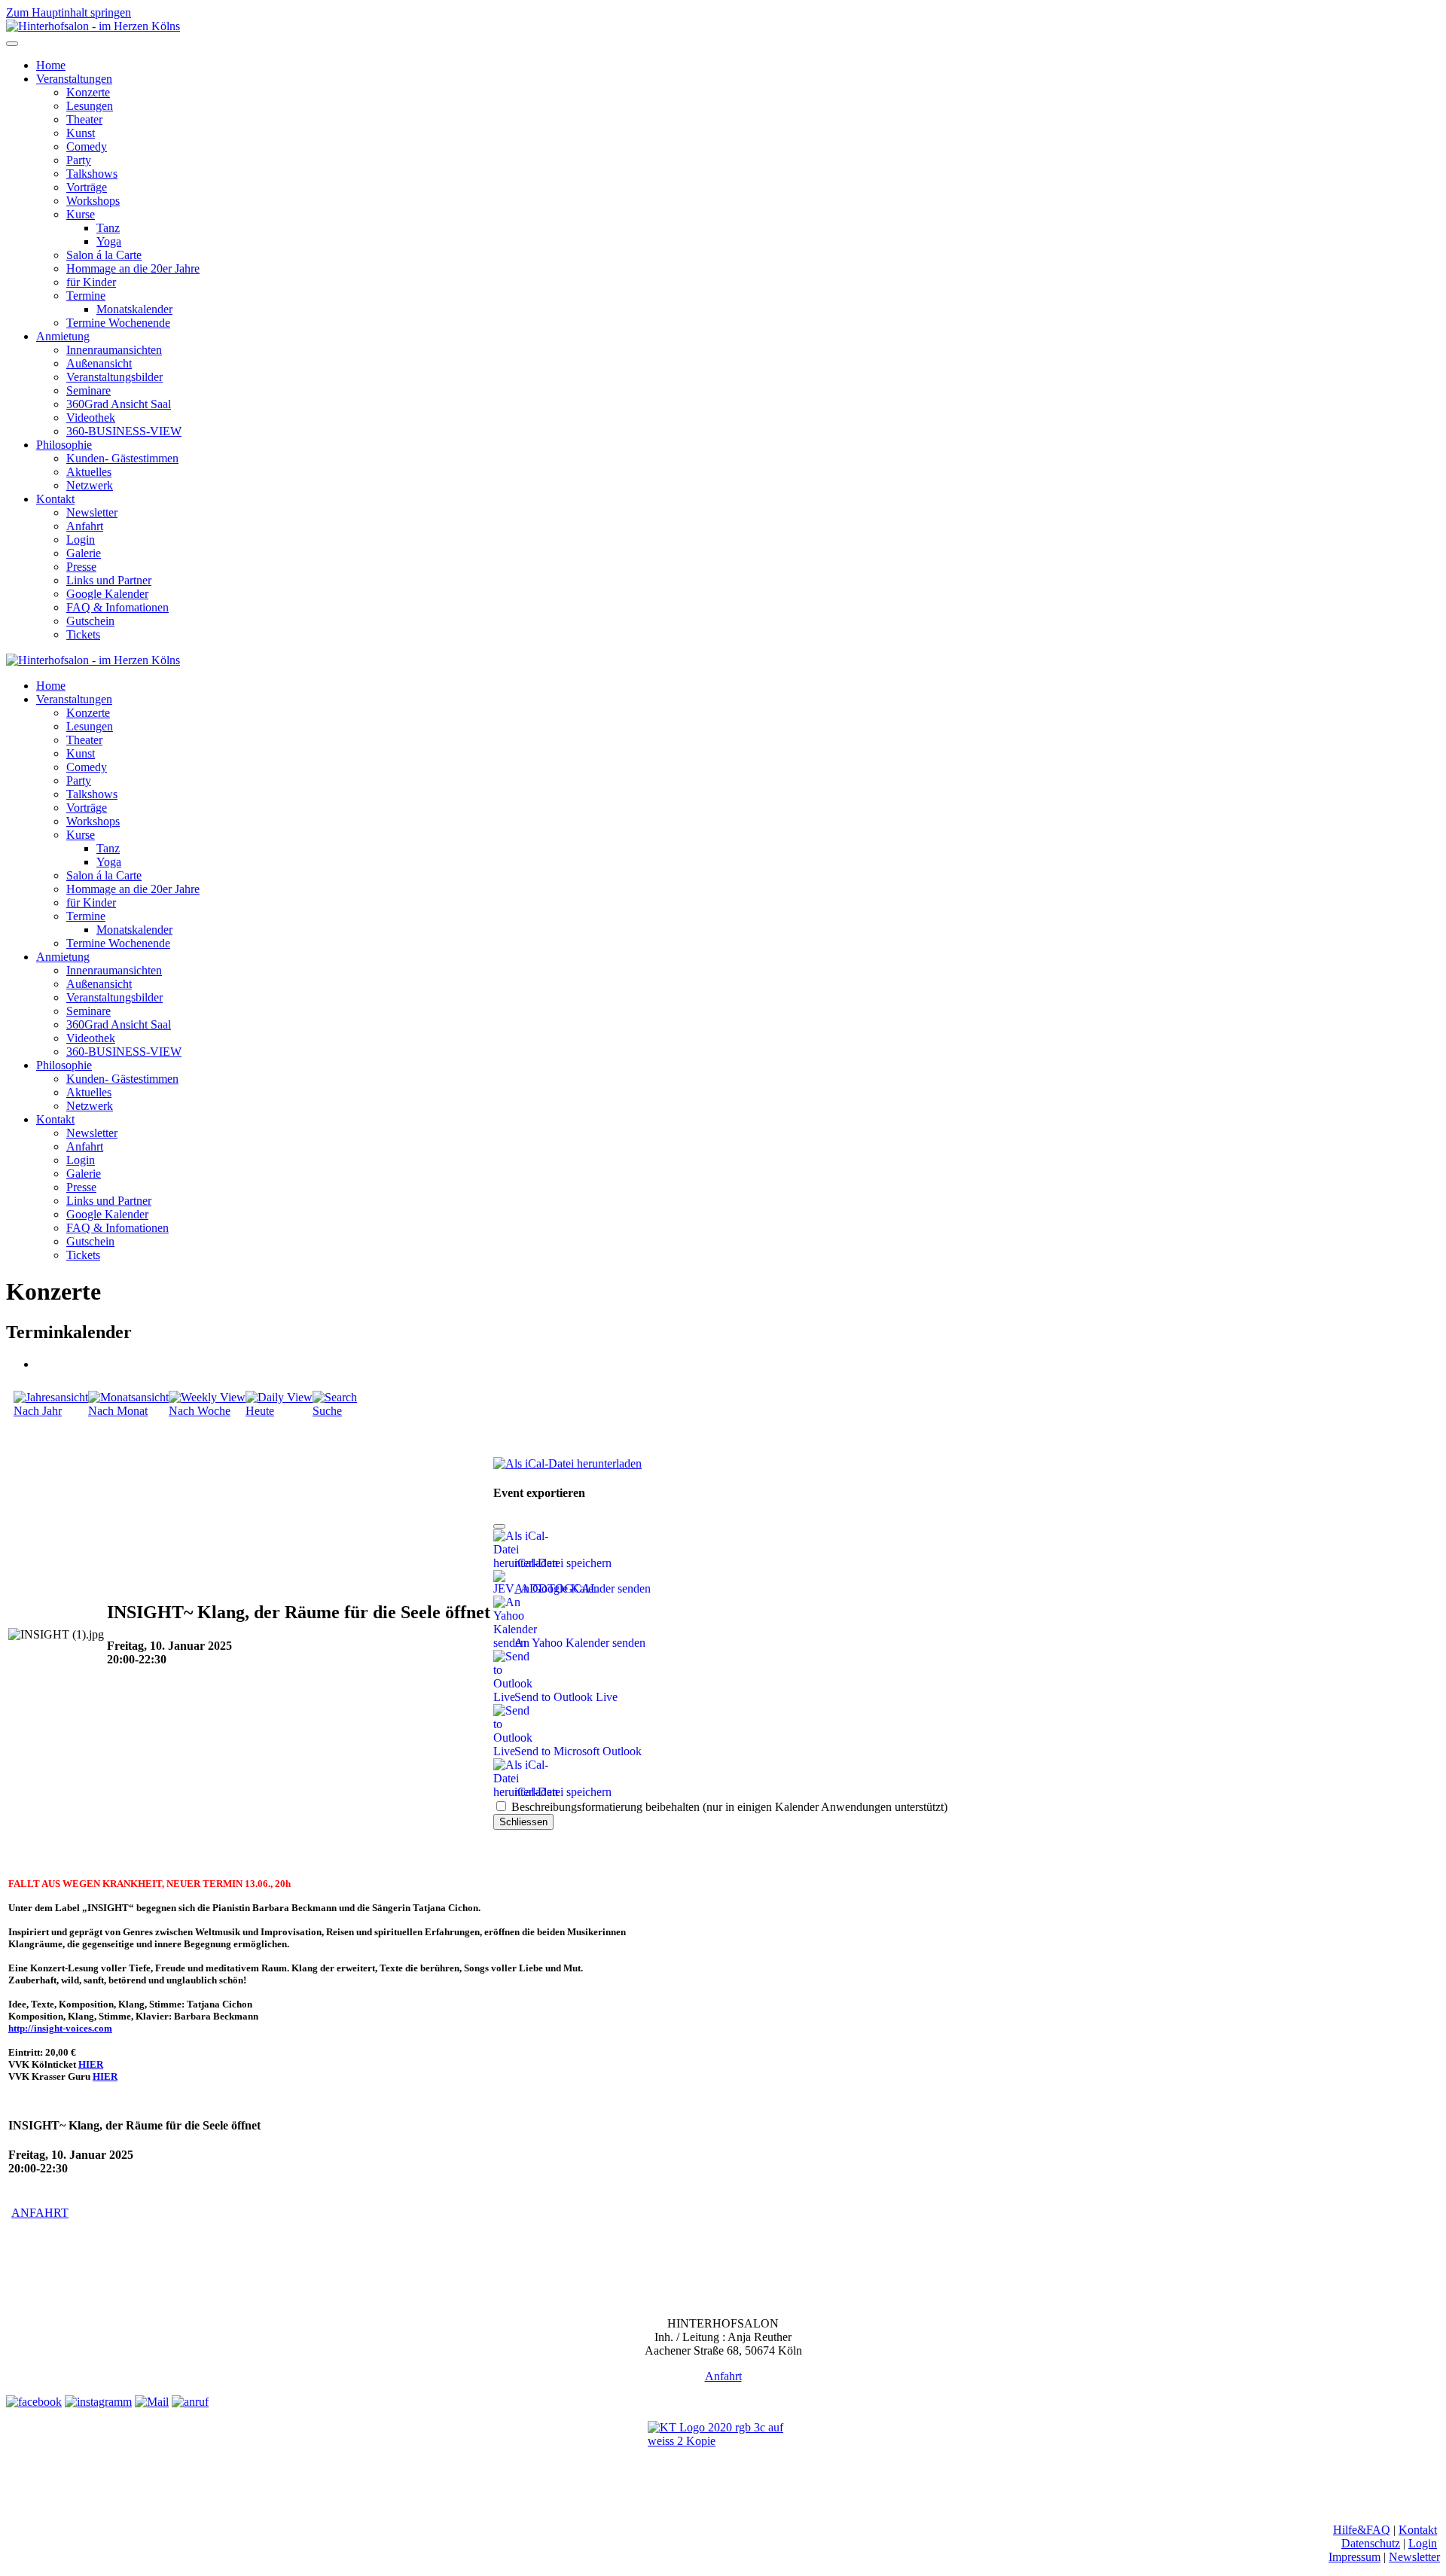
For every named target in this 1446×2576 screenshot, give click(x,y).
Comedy (87, 146)
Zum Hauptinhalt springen (69, 12)
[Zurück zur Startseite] (93, 26)
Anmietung (63, 336)
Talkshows (92, 174)
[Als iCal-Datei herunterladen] (567, 1460)
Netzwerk (90, 485)
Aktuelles (89, 472)
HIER (91, 2064)
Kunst (81, 133)
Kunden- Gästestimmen (122, 458)
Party (79, 160)
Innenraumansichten (114, 350)
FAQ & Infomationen (117, 607)
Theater (84, 119)
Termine (86, 296)
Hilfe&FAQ (1362, 2530)
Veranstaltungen (74, 79)
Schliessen (523, 1822)
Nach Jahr (38, 1411)
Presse (81, 567)
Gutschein (90, 621)
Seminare (88, 390)
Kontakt (55, 499)
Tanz (108, 228)
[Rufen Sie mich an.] (190, 2402)
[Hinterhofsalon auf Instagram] (98, 2402)
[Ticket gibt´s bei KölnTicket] (723, 2453)
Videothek (91, 418)
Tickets (83, 634)
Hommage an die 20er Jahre (133, 268)
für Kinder (91, 282)
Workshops (93, 201)
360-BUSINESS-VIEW (124, 431)
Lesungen (90, 106)
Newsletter (92, 512)
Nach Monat (118, 1411)
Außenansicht (99, 363)
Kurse (81, 214)
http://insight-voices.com (60, 2028)
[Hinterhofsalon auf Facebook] (34, 2402)
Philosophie (64, 445)
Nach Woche (200, 1411)
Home (51, 65)
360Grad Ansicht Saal (119, 404)
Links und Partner (109, 580)
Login (81, 540)
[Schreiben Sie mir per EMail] (152, 2402)
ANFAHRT (40, 2213)
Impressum (1354, 2557)
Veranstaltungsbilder (114, 377)
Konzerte (88, 92)
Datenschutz (1371, 2543)
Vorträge (87, 187)
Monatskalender (134, 309)
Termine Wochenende (118, 323)
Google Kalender (107, 594)
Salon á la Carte (104, 255)
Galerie (84, 553)
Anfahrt (85, 526)
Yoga (109, 241)
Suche (327, 1411)
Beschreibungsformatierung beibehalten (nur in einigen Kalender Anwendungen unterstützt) (728, 1807)
